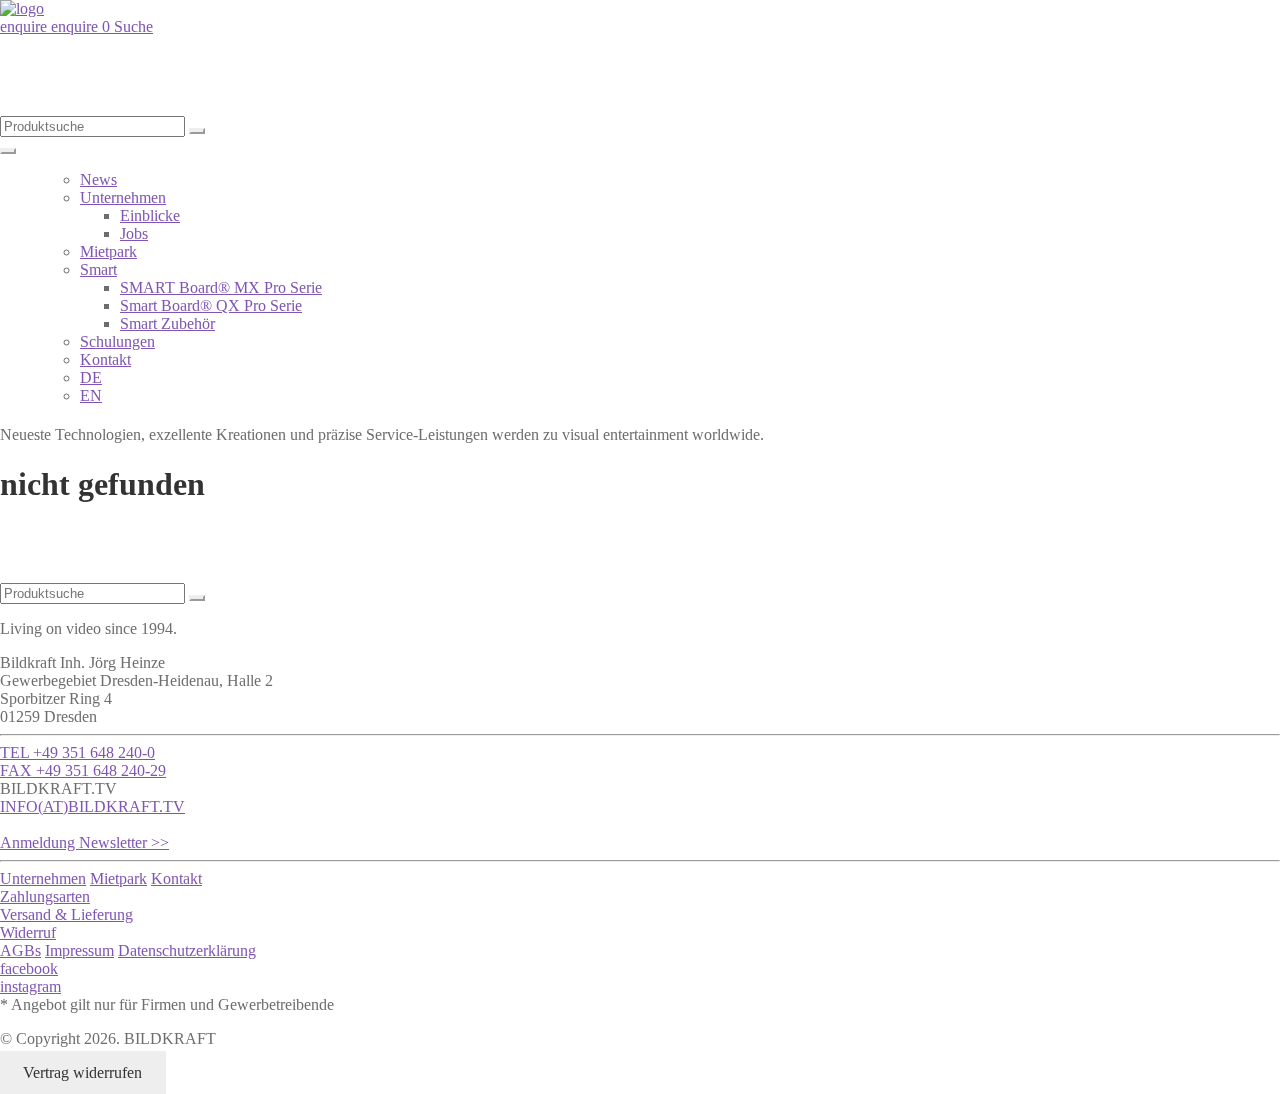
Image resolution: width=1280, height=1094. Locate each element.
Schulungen (117, 341)
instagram (30, 986)
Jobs (134, 233)
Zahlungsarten (45, 896)
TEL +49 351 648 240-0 (77, 752)
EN (91, 395)
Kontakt (105, 359)
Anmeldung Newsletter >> (84, 842)
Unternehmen (123, 197)
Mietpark (108, 251)
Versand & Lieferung (66, 914)
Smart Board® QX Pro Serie (211, 305)
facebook (29, 968)
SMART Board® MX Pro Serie (221, 287)
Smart (98, 269)
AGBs (20, 950)
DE (91, 377)
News (98, 179)
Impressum (79, 950)
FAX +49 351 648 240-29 (83, 770)
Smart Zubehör (167, 323)
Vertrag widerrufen (82, 1072)
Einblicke (150, 215)
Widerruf (28, 932)
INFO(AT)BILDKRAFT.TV (92, 806)
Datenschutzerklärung (187, 950)
